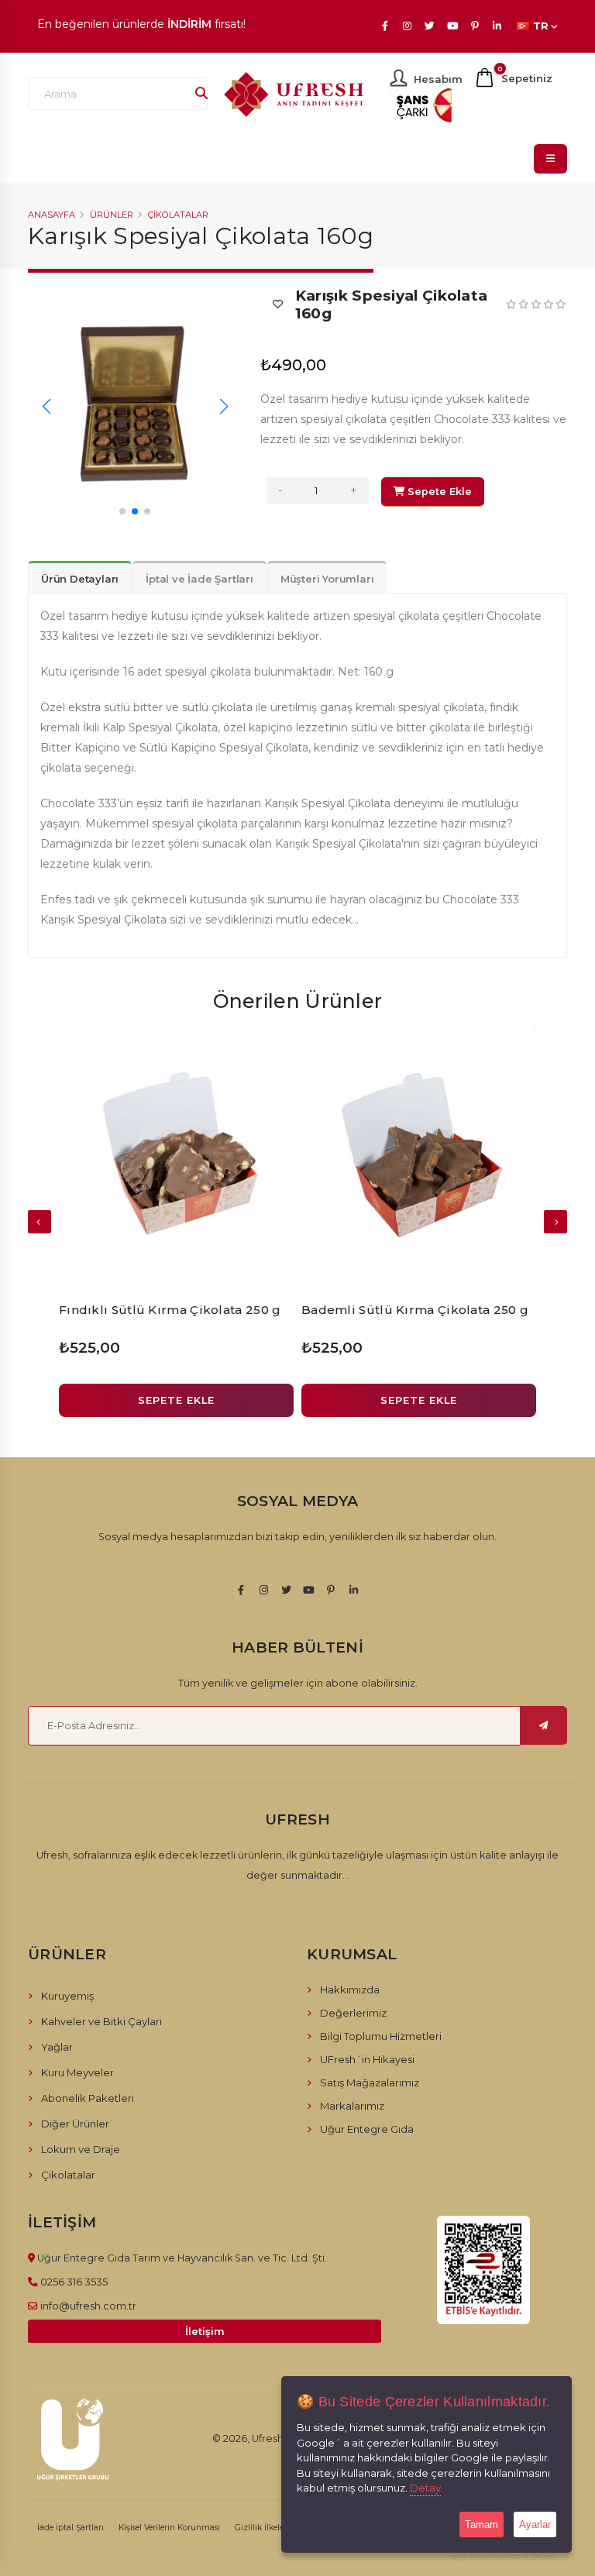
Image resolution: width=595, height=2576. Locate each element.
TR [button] (541, 26)
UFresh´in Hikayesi (367, 2059)
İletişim (205, 2332)
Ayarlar (535, 2524)
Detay (425, 2488)
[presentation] (40, 1222)
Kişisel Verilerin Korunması (169, 2528)
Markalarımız (352, 2106)
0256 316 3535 (74, 2282)
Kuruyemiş (67, 1996)
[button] (122, 511)
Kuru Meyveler (77, 2072)
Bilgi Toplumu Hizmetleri (381, 2036)
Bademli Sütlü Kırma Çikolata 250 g (415, 1310)
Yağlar (57, 2047)
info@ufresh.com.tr (88, 2306)
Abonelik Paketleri (88, 2098)
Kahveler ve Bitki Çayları (101, 2021)
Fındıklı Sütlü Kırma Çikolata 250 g (170, 1310)
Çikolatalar (178, 215)
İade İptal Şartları (71, 2528)
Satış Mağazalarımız (370, 2082)
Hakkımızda (350, 1990)
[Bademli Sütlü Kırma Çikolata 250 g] (419, 1158)
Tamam (482, 2524)
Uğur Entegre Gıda (367, 2129)
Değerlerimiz (353, 2013)
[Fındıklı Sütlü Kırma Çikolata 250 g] (176, 1158)
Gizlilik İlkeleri (262, 2528)
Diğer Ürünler (75, 2124)
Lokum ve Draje (81, 2149)
